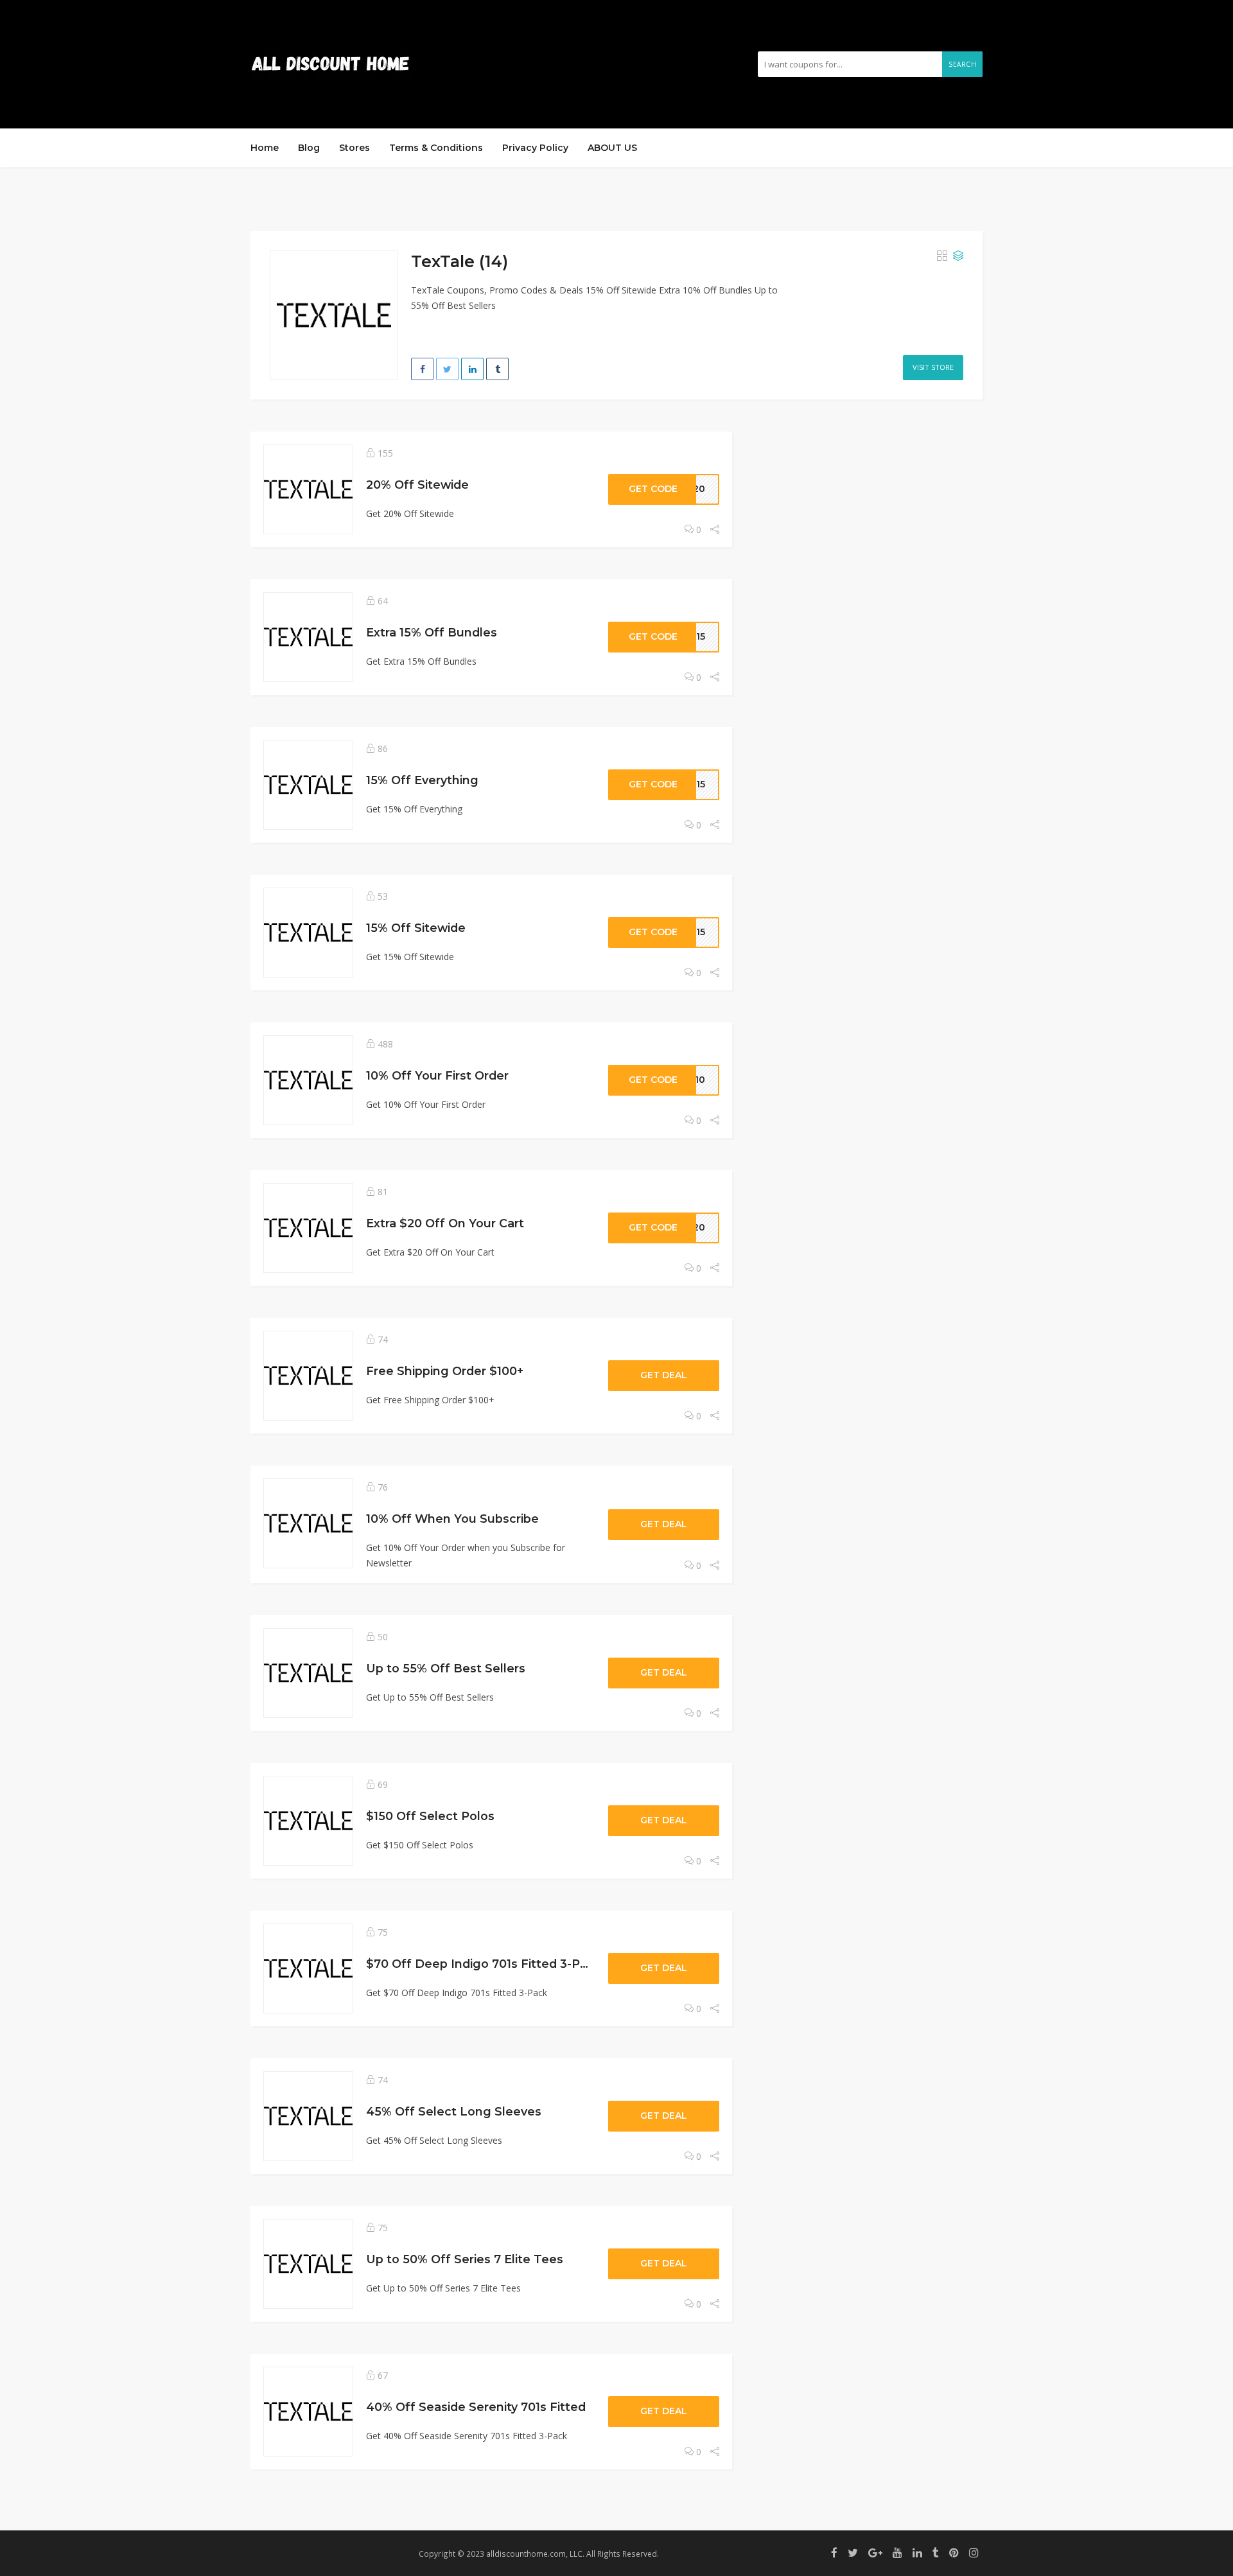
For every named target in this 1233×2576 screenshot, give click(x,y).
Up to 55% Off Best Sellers (446, 1668)
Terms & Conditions (436, 148)
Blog (309, 148)
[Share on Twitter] (447, 369)
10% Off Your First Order (437, 1075)
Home (265, 148)
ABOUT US (612, 148)
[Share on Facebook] (422, 369)
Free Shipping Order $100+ (445, 1371)
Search (962, 64)
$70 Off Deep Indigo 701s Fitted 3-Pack (484, 1964)
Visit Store (933, 367)
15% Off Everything (422, 780)
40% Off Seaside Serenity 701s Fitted (476, 2407)
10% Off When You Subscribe (452, 1519)
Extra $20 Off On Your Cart (445, 1223)
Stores (354, 148)
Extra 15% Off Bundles (432, 632)
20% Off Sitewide (417, 485)
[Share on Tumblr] (497, 369)
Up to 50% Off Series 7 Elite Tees (465, 2259)
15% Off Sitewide (416, 928)
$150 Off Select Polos (430, 1816)
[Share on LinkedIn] (472, 369)
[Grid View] (942, 256)
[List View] (958, 256)
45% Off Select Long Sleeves (454, 2111)
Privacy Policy (535, 148)
